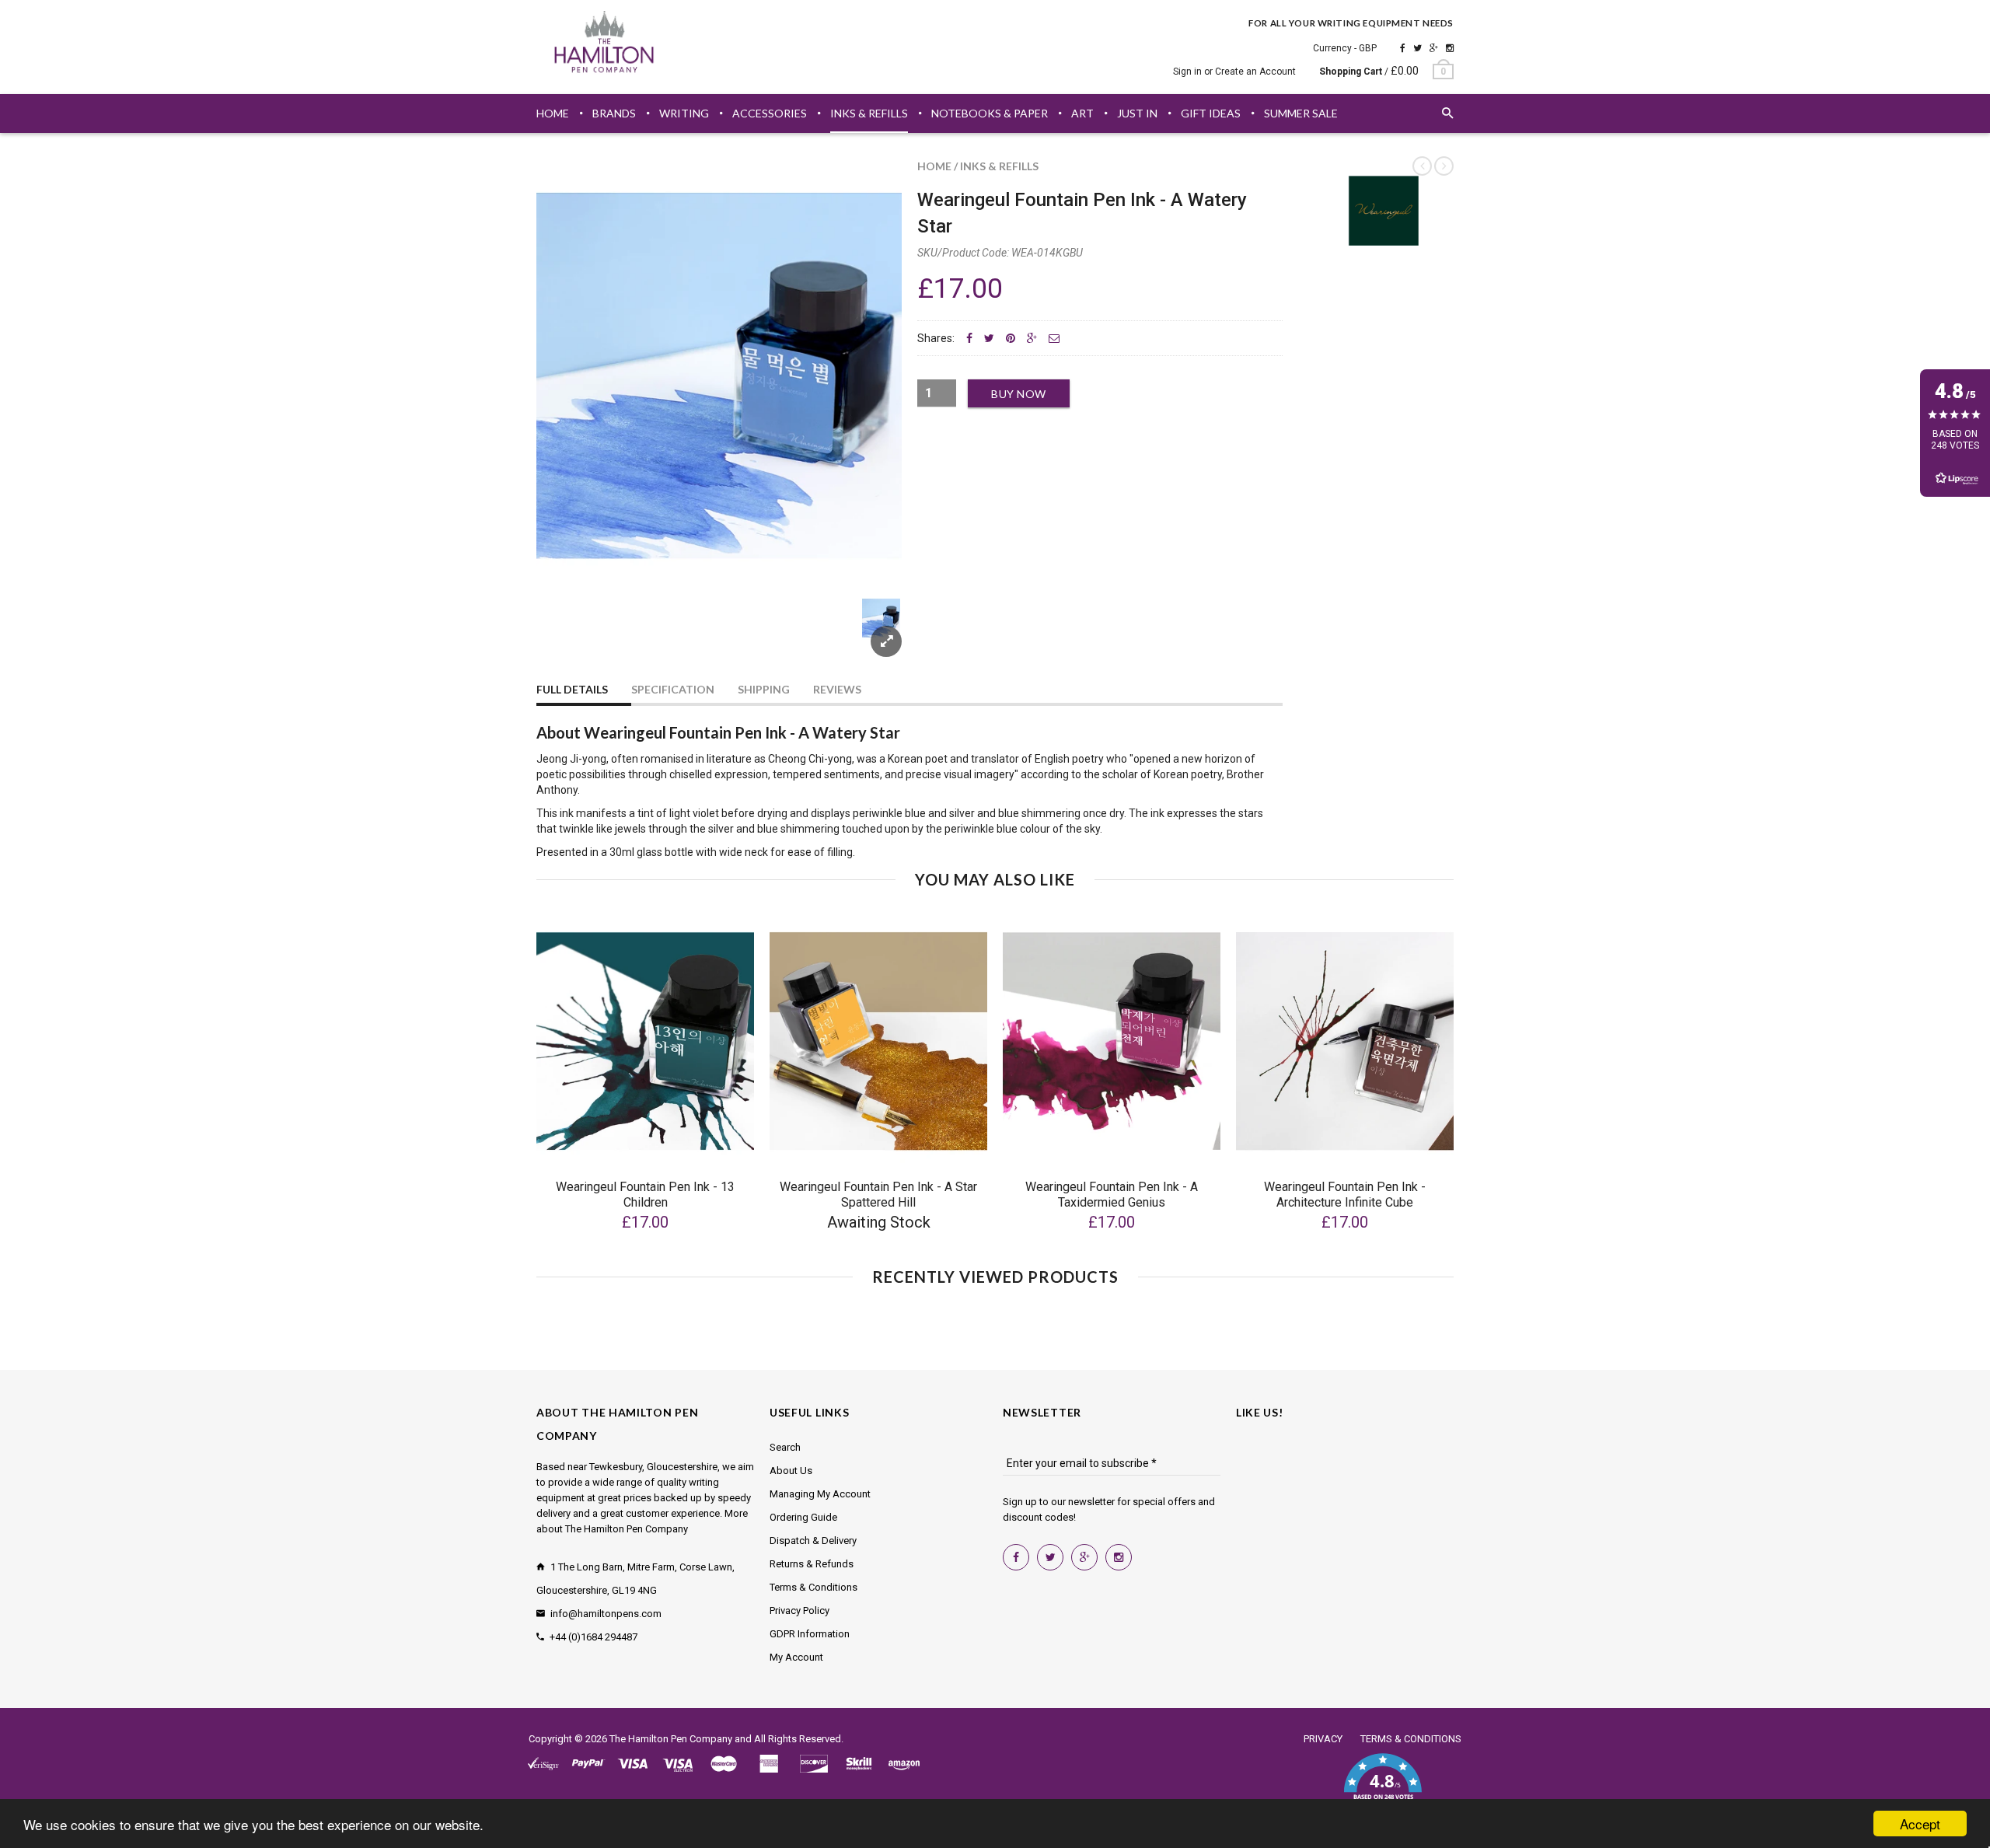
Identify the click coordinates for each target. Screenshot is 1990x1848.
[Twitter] (1417, 48)
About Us (791, 1471)
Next (872, 636)
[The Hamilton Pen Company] (604, 44)
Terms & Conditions (813, 1587)
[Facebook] (1403, 48)
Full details (572, 689)
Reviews (837, 689)
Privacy (1323, 1739)
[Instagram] (1450, 48)
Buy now (1019, 394)
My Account (796, 1657)
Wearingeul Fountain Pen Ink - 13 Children (645, 1195)
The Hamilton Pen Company (671, 1739)
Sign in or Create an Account (1234, 72)
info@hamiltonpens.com (606, 1614)
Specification (673, 689)
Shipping (764, 689)
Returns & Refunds (812, 1564)
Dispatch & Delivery (813, 1541)
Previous (567, 636)
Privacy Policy (799, 1610)
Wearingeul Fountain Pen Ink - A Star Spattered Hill (878, 1195)
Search (785, 1447)
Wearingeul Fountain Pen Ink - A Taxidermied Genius (1112, 1195)
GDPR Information (810, 1634)
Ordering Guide (803, 1517)
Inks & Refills (999, 166)
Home (934, 166)
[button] (1383, 1786)
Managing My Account (820, 1494)
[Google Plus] (1434, 48)
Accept (1920, 1824)
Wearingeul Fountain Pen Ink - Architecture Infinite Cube (1345, 1195)
